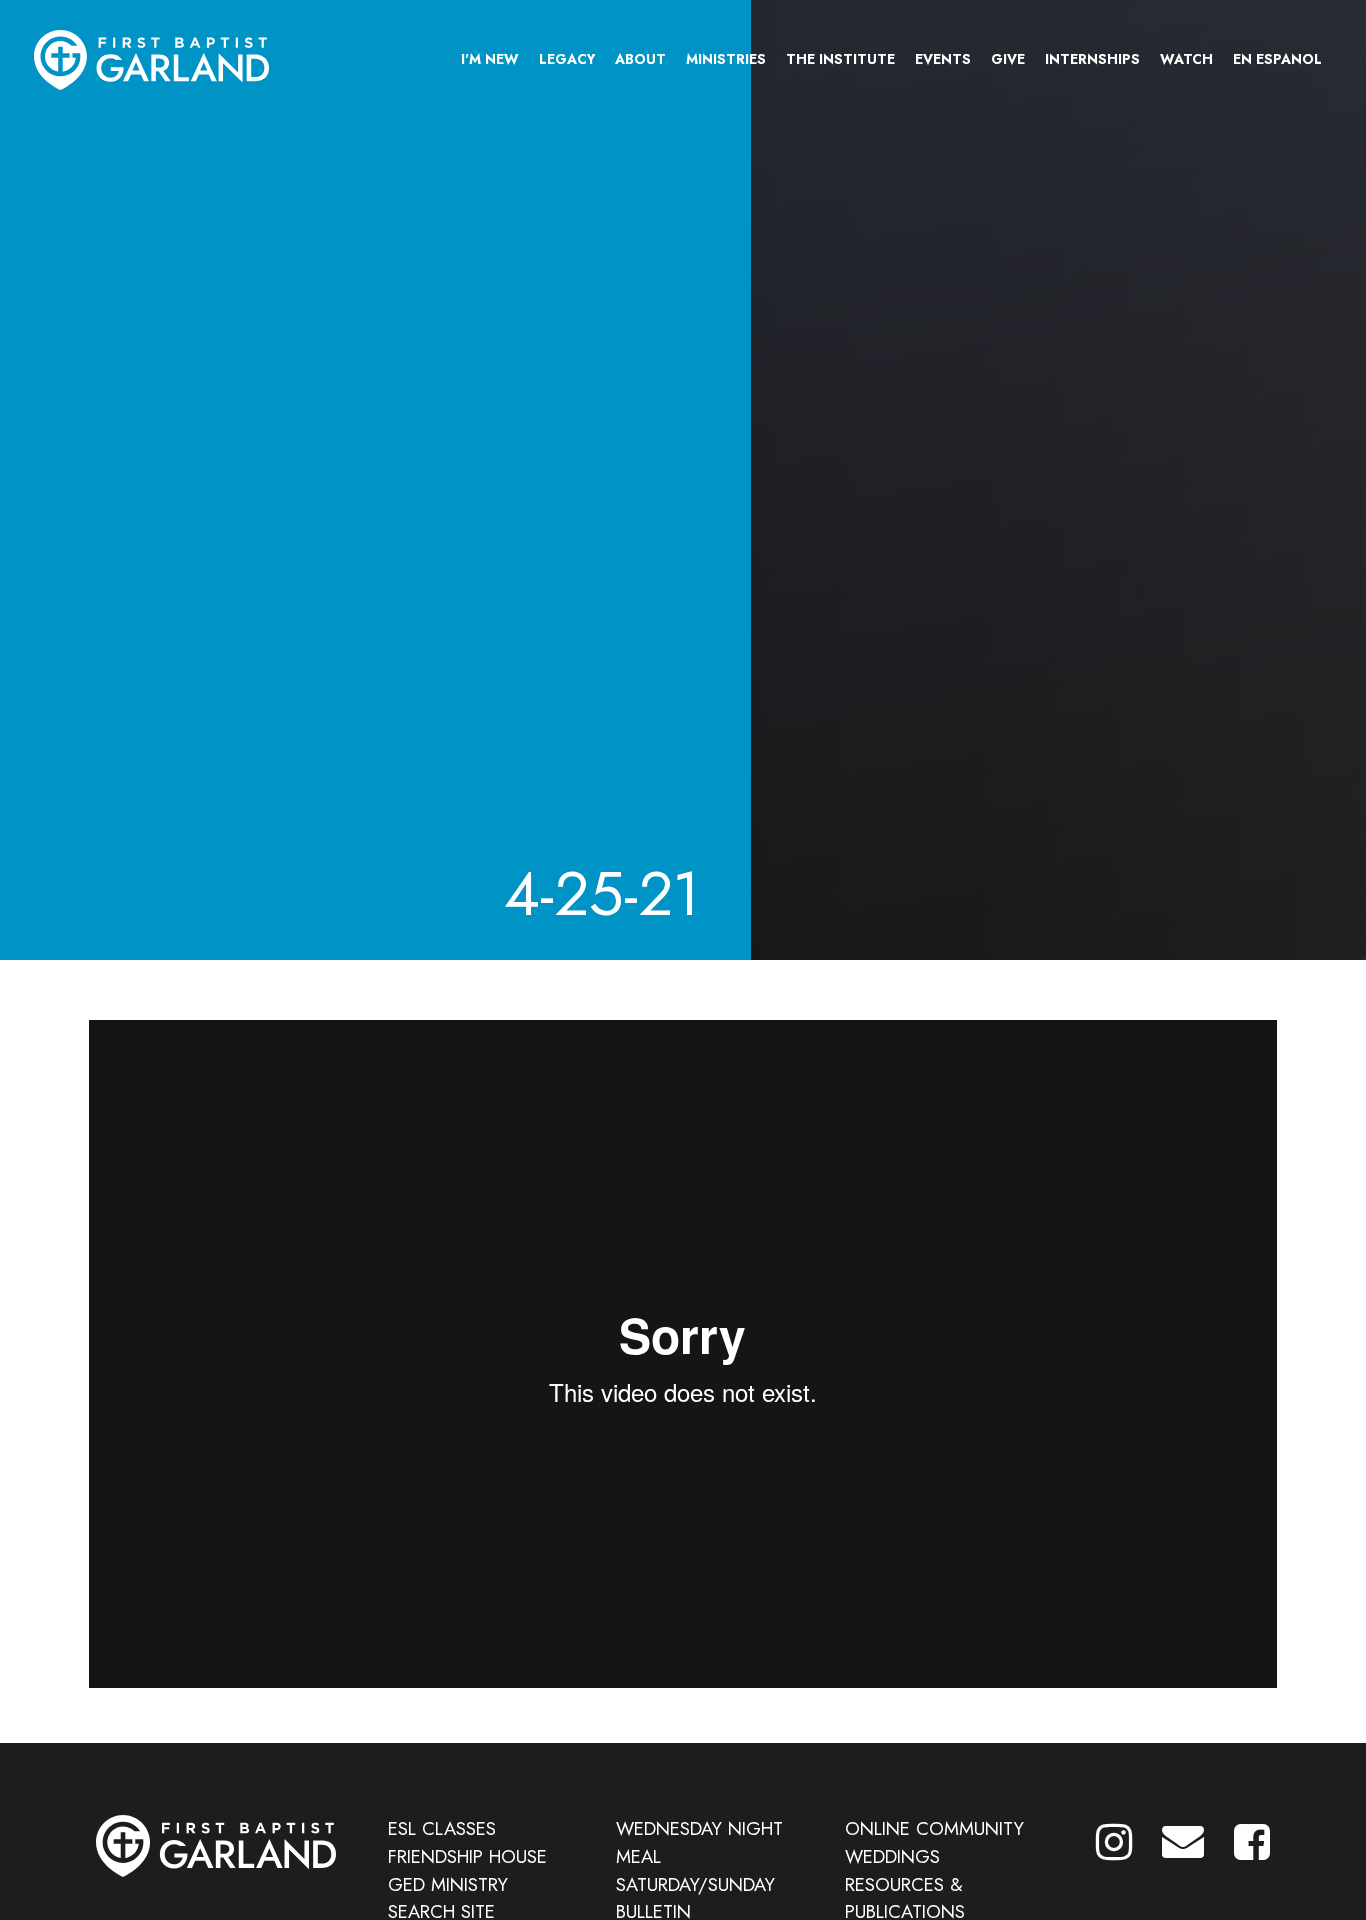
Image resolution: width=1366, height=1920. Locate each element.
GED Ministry (448, 1884)
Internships (1092, 59)
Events (943, 59)
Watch (1186, 59)
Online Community (934, 1828)
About (640, 59)
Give (1008, 59)
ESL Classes (442, 1828)
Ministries (726, 59)
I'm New (490, 59)
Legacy (567, 59)
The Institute (840, 59)
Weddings (892, 1856)
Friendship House (467, 1856)
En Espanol (1277, 59)
